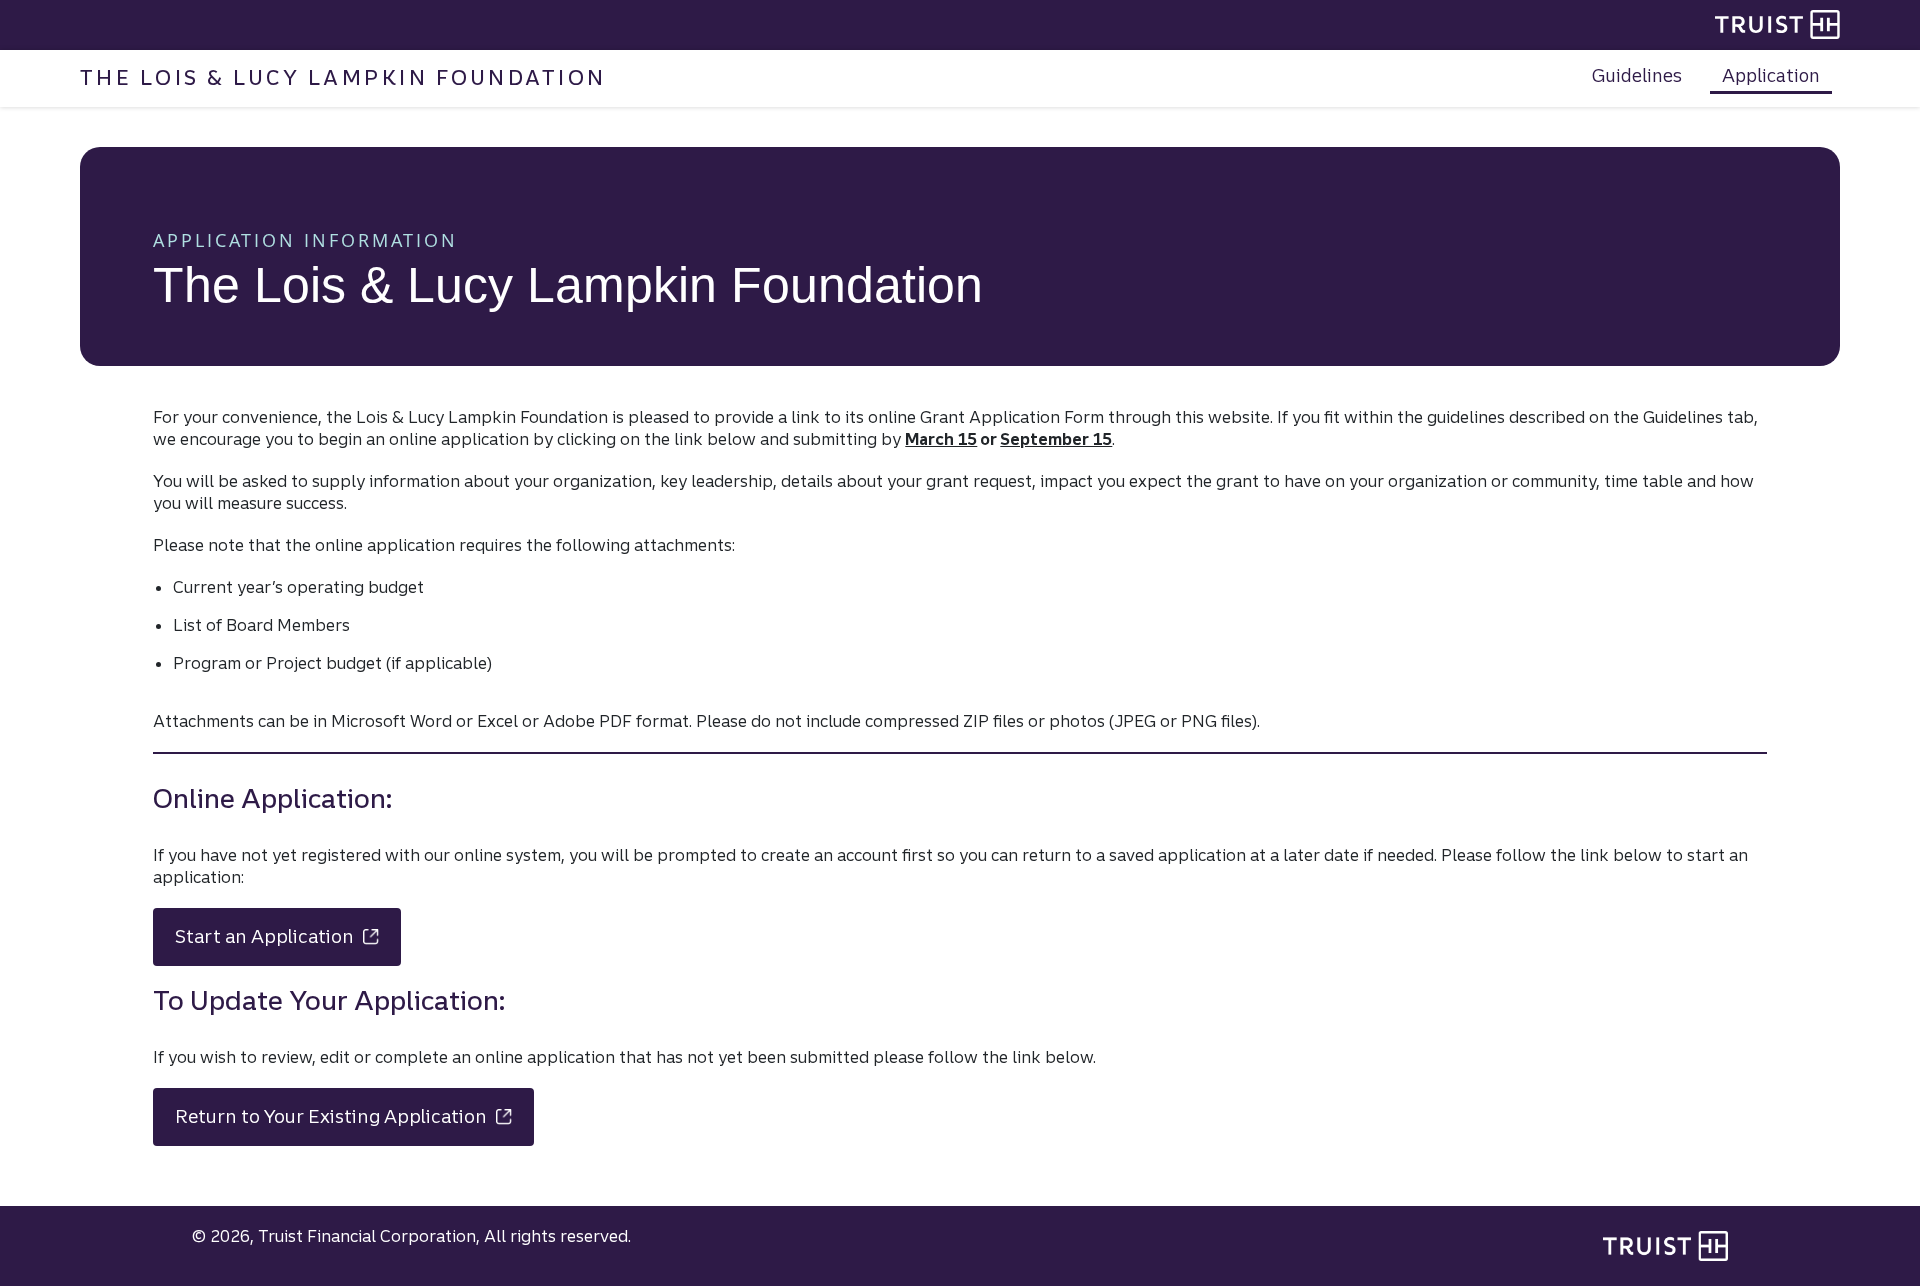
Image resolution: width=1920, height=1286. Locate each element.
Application (1771, 75)
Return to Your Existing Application (354, 1116)
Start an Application (288, 936)
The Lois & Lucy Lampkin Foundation (343, 77)
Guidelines (1637, 75)
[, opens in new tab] (1665, 1246)
